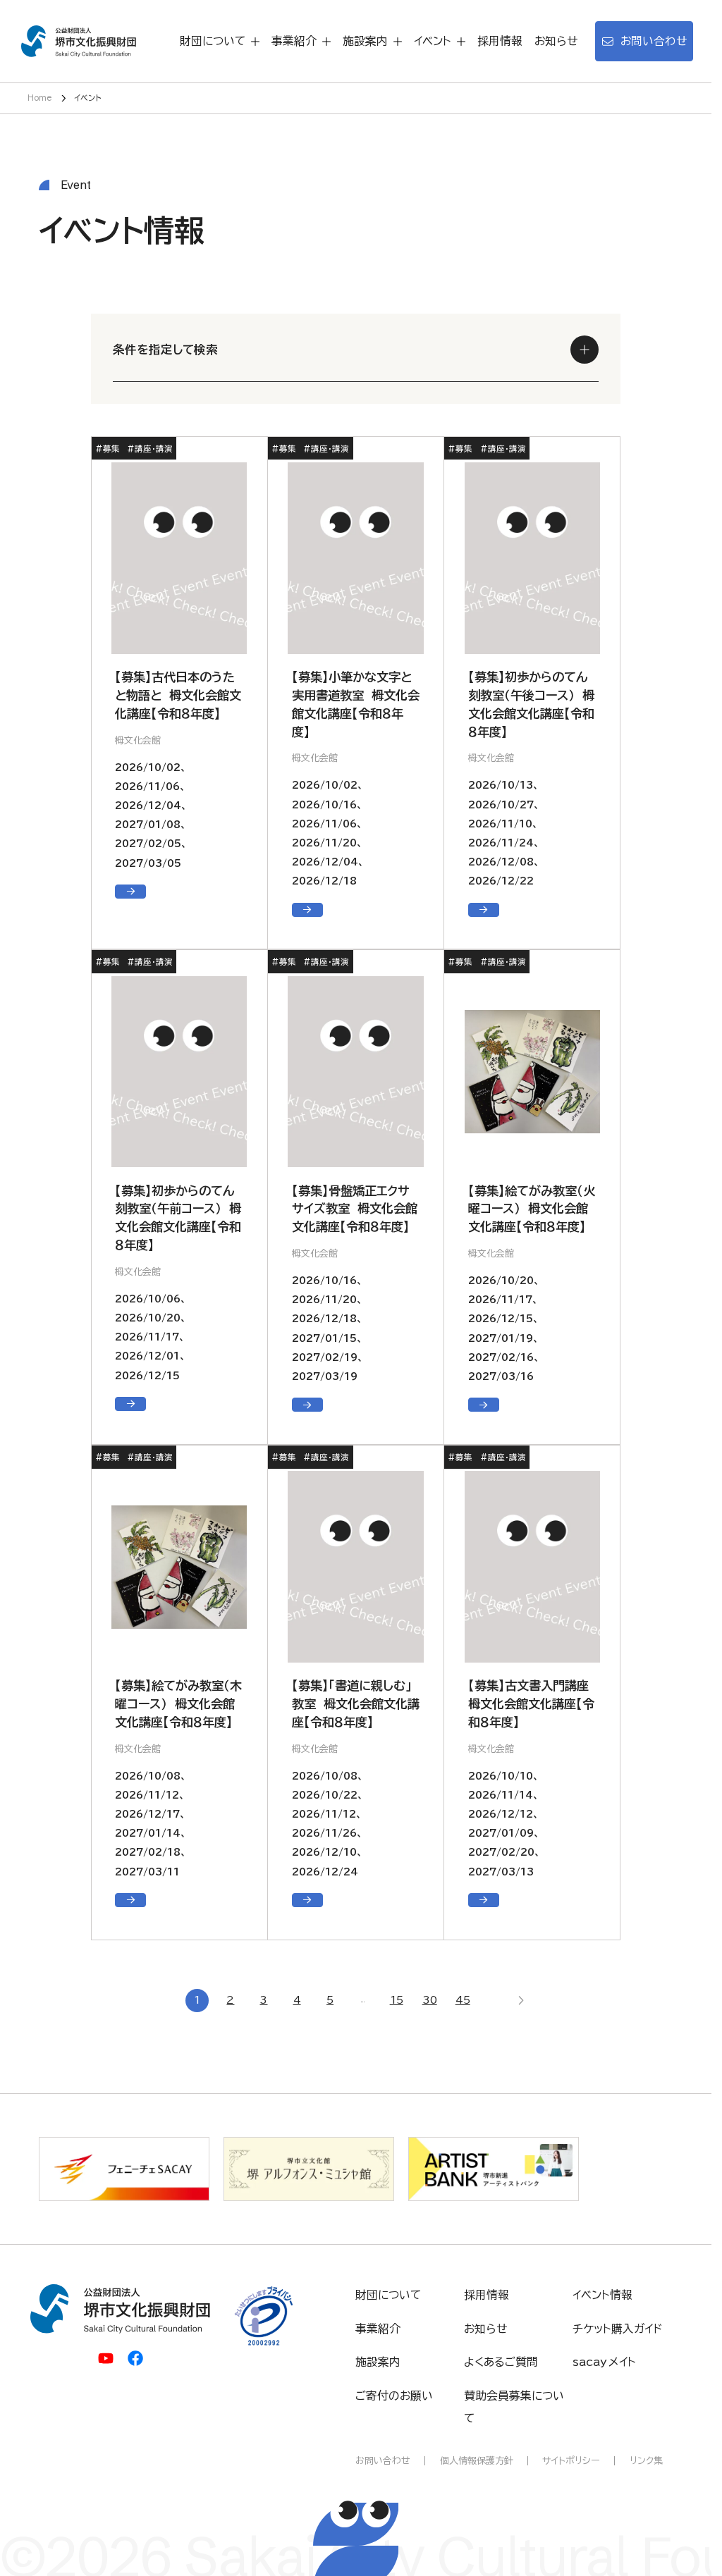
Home (40, 98)
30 (430, 2000)
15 (397, 2000)
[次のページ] (520, 2001)
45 (463, 2000)
